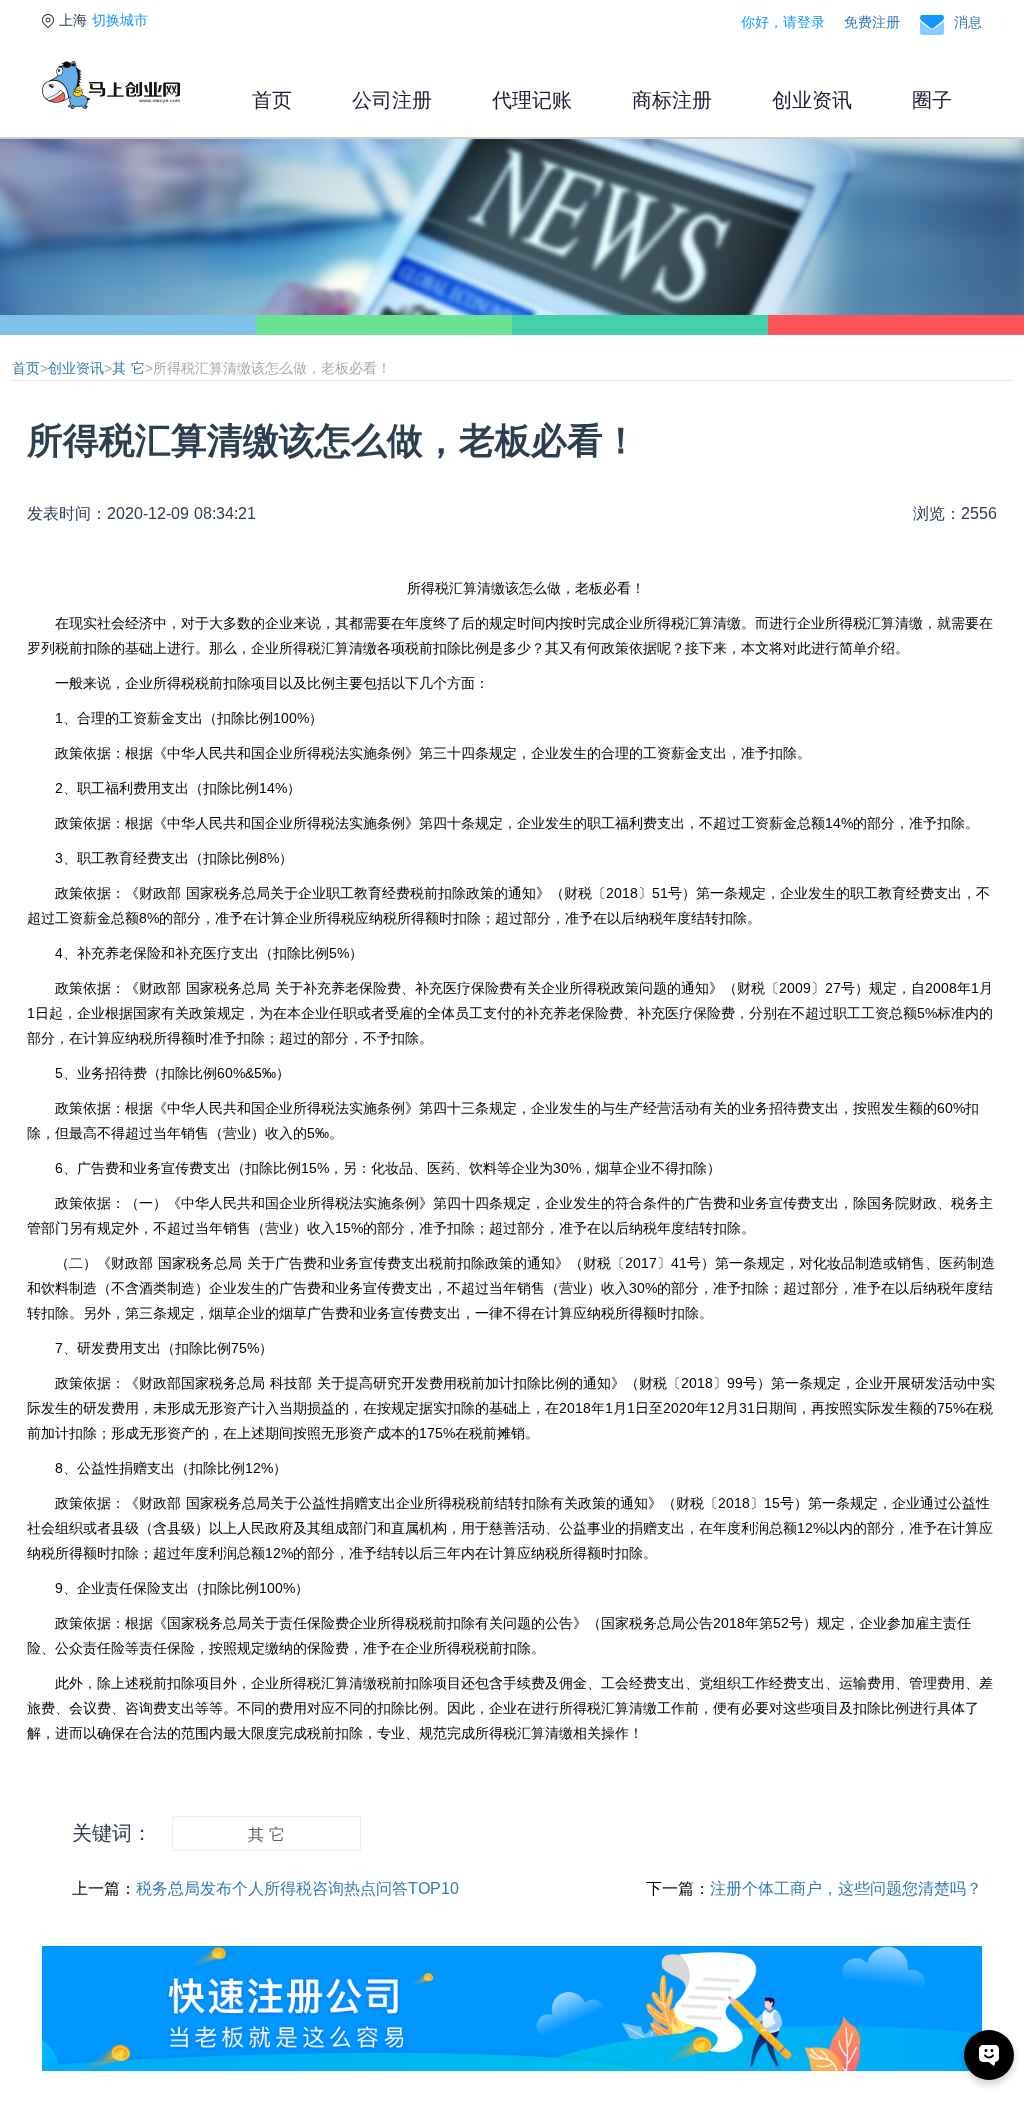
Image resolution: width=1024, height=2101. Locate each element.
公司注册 (392, 100)
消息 (968, 22)
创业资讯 (812, 100)
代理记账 (532, 100)
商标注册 (672, 100)
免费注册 (872, 22)
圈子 (932, 100)
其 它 (128, 368)
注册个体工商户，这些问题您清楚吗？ (846, 1888)
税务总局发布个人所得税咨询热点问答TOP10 (297, 1888)
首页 (272, 100)
